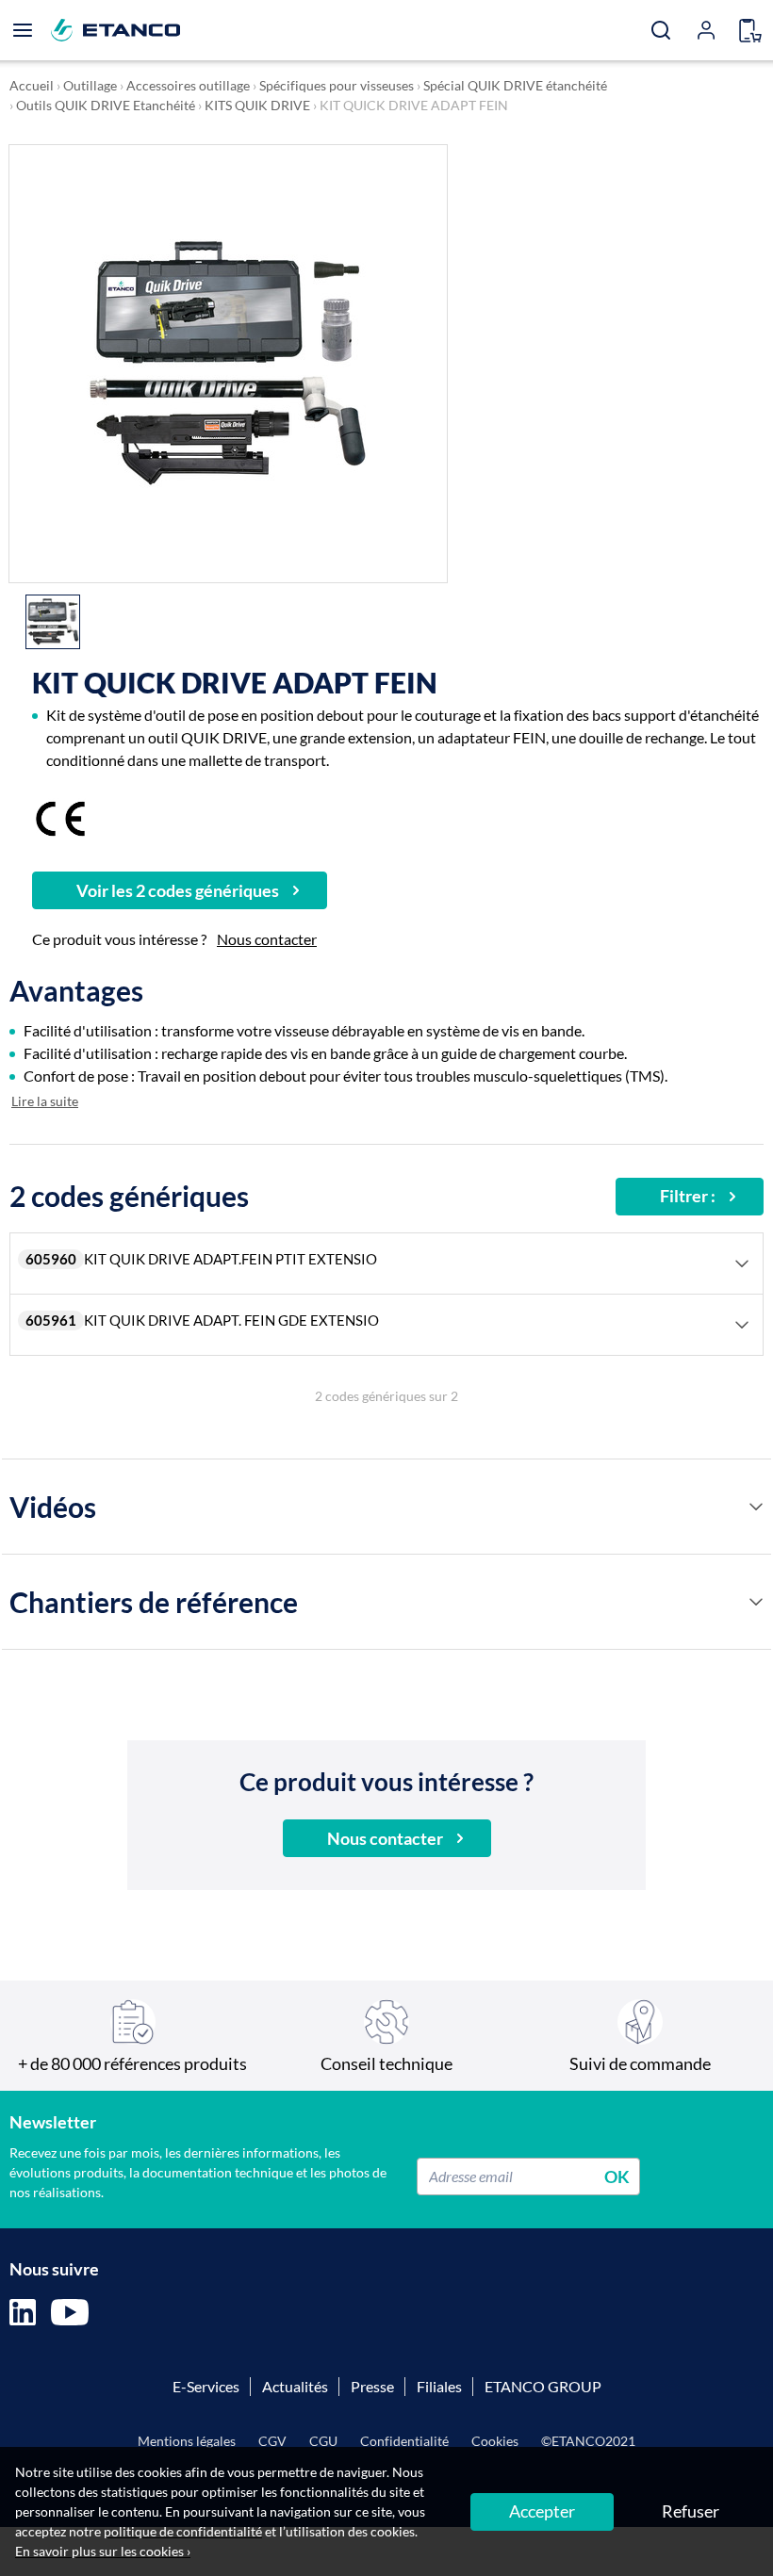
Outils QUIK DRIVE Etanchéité (106, 105)
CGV (272, 2441)
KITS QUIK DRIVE (257, 105)
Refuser (691, 2511)
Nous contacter (267, 939)
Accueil (32, 85)
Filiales (439, 2386)
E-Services (206, 2386)
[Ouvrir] (23, 30)
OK (617, 2176)
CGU (323, 2441)
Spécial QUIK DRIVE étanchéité (515, 85)
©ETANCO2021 (588, 2441)
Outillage (90, 85)
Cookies (495, 2441)
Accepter (542, 2511)
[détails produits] (756, 1507)
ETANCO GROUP (543, 2386)
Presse (372, 2386)
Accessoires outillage (188, 85)
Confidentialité (404, 2441)
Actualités (295, 2386)
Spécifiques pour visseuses (337, 85)
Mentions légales (187, 2441)
